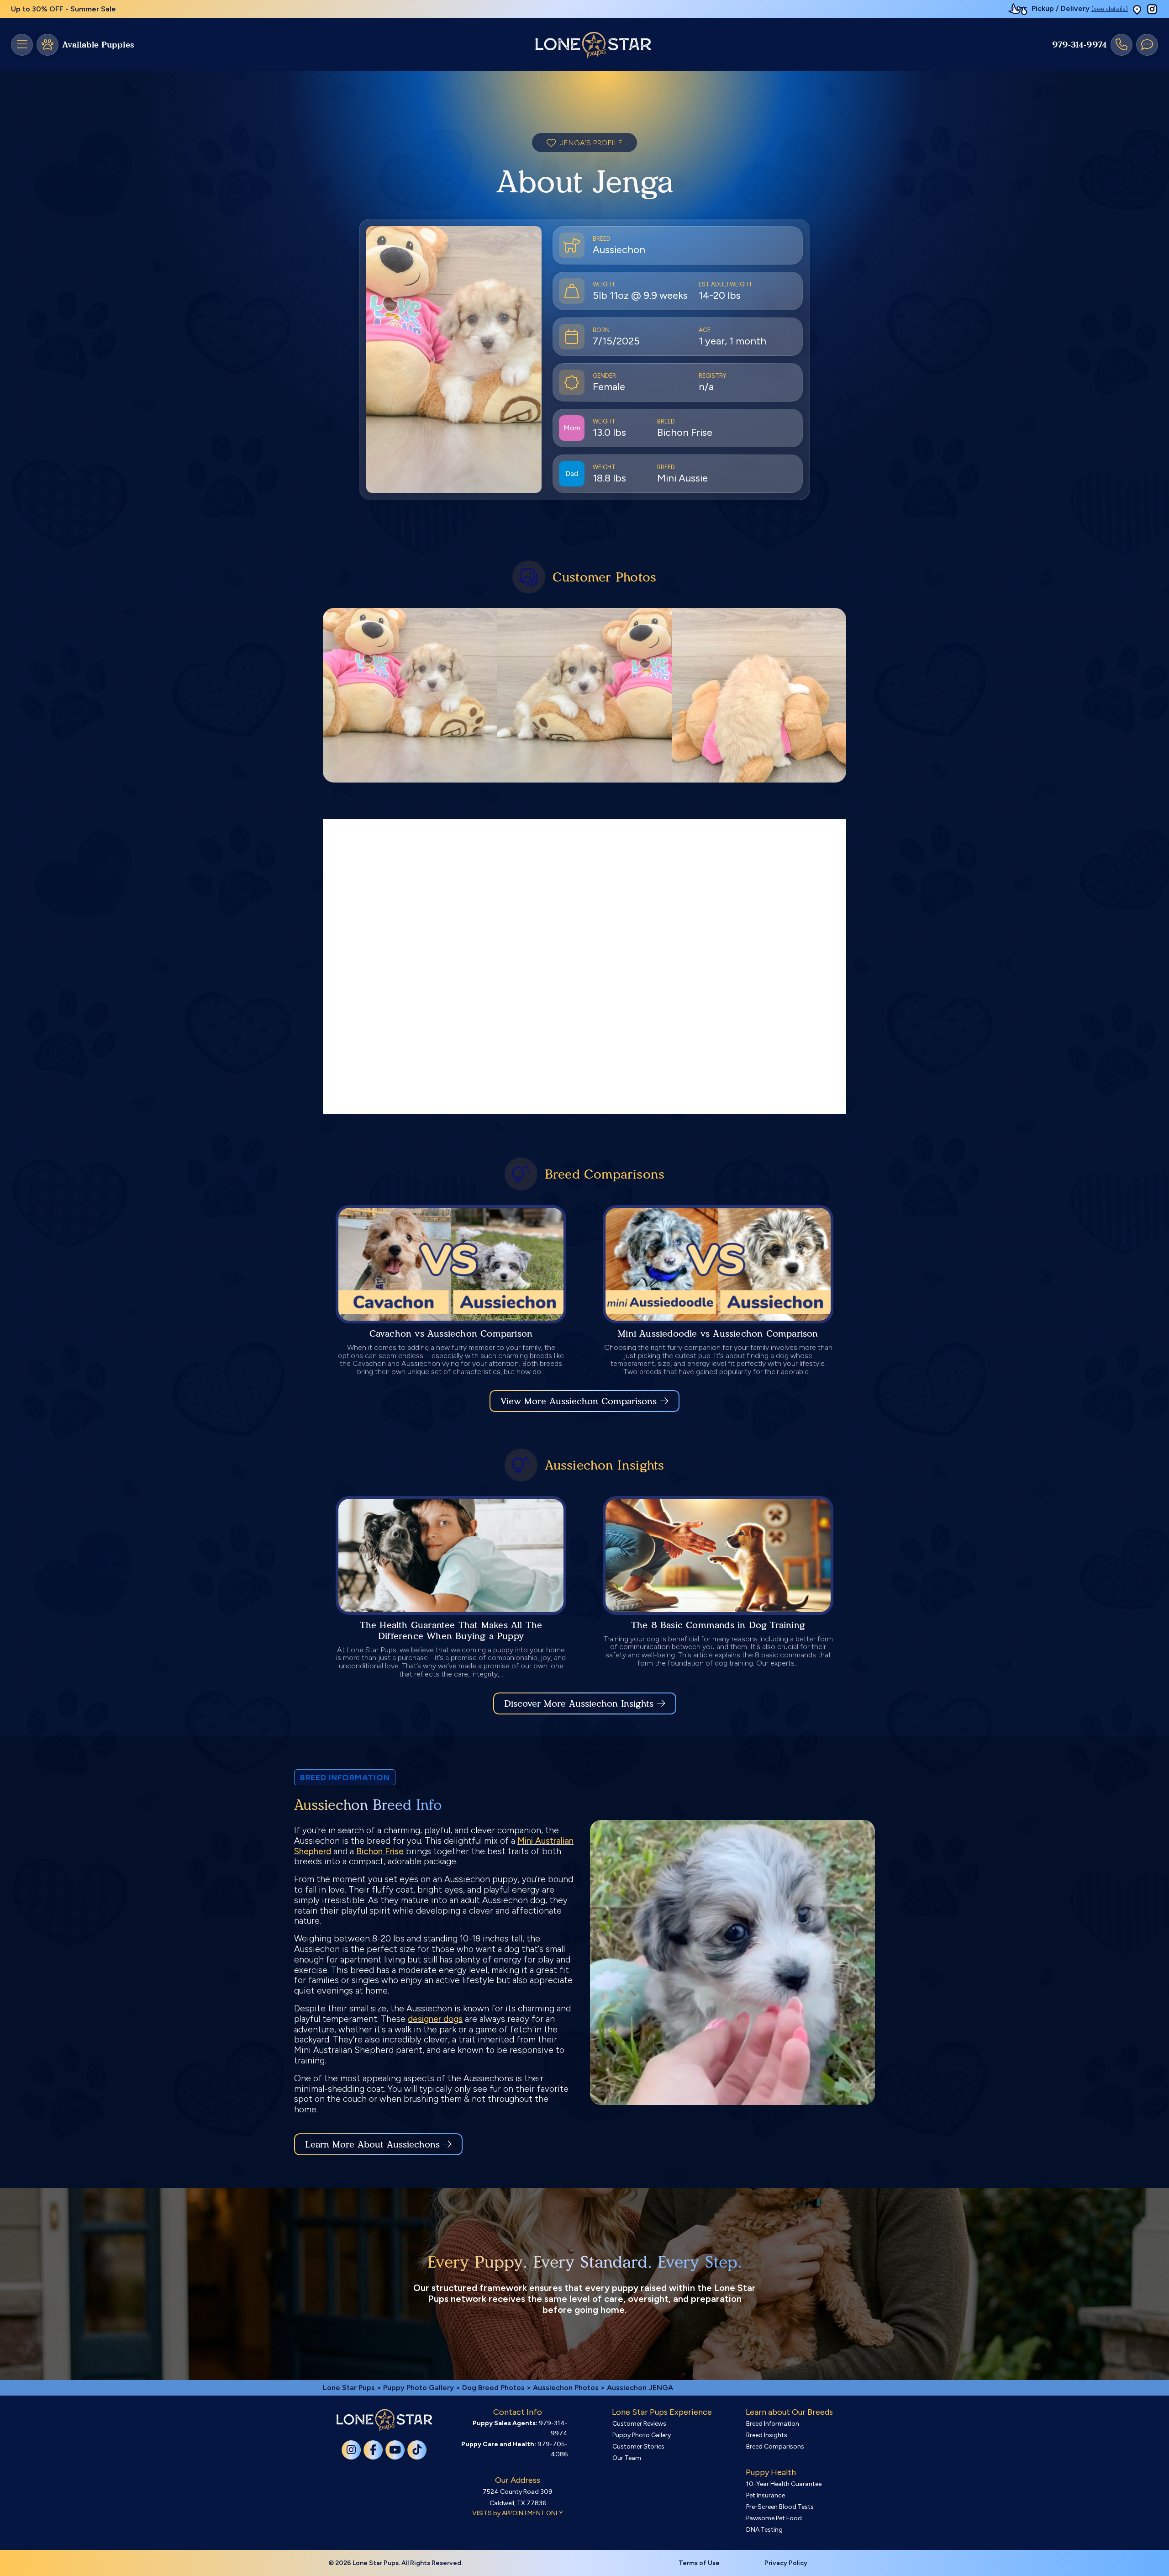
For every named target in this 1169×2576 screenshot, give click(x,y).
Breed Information (773, 2424)
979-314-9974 (1079, 45)
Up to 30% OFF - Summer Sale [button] (63, 9)
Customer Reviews (639, 2424)
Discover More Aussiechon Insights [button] (579, 1703)
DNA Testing (764, 2530)
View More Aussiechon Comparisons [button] (579, 1401)
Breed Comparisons (775, 2446)
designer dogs (435, 2019)
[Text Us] (1147, 45)
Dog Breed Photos (493, 2388)
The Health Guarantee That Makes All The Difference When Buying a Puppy (451, 1630)
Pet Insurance (766, 2495)
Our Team (627, 2458)
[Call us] (1122, 45)
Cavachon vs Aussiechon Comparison (451, 1333)
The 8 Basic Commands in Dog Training (718, 1625)
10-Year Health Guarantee (784, 2484)
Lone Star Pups (349, 2388)
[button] (1137, 9)
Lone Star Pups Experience (662, 2412)
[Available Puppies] (47, 45)
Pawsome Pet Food (774, 2518)
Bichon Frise (380, 1851)
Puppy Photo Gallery (419, 2388)
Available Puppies (98, 45)
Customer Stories (638, 2446)
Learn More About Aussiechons (372, 2144)
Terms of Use (699, 2563)
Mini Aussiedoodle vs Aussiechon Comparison (718, 1333)
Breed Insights (767, 2435)
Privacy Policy (786, 2563)
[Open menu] (22, 45)
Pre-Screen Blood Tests (780, 2507)
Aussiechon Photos (566, 2388)
